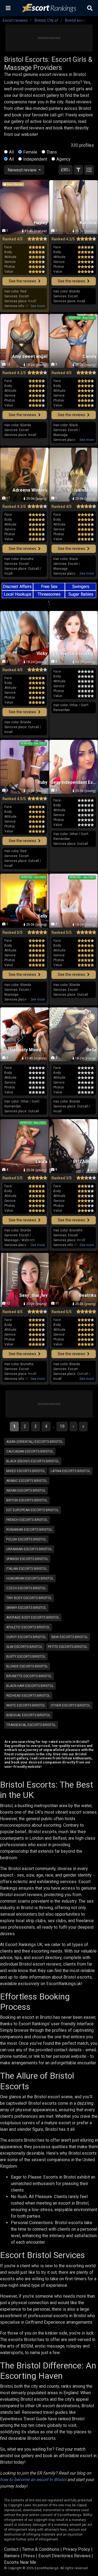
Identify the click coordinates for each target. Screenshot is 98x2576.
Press (29, 2556)
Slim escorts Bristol (24, 1647)
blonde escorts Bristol (27, 1666)
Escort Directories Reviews (65, 2556)
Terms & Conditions (41, 2549)
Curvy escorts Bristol (26, 1637)
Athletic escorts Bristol (28, 1627)
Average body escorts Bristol (33, 1617)
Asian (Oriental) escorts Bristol (35, 1442)
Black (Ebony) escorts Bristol (33, 1461)
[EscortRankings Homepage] (49, 8)
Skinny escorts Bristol (26, 1608)
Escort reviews (15, 20)
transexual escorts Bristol (31, 1725)
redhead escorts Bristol (28, 1696)
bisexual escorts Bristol (28, 1715)
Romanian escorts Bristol (29, 1530)
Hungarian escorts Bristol (30, 1578)
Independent (35, 159)
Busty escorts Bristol (26, 1657)
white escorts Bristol (26, 1705)
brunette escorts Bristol (29, 1676)
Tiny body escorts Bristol (29, 1598)
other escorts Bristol (71, 1705)
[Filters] (78, 170)
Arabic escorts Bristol (27, 1481)
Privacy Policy (76, 2549)
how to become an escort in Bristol (33, 2480)
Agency (63, 159)
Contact (11, 2549)
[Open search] (90, 8)
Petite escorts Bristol (68, 1647)
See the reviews (23, 281)
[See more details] (38, 306)
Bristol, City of (46, 20)
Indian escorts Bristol (26, 1491)
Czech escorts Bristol (26, 1588)
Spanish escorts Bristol (27, 1559)
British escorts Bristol (27, 1500)
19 (62, 1426)
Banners (12, 2556)
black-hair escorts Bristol (30, 1686)
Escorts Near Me (20, 2562)
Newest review (23, 170)
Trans (52, 152)
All (11, 152)
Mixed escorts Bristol (26, 1471)
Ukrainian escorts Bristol (29, 1549)
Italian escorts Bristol (27, 1569)
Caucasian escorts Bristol (30, 1451)
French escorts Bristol (27, 1520)
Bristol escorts (77, 20)
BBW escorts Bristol (70, 1637)
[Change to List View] (89, 170)
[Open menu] (8, 8)
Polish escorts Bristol (26, 1539)
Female (30, 152)
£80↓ (66, 170)
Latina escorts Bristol (71, 1471)
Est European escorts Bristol (33, 1510)
